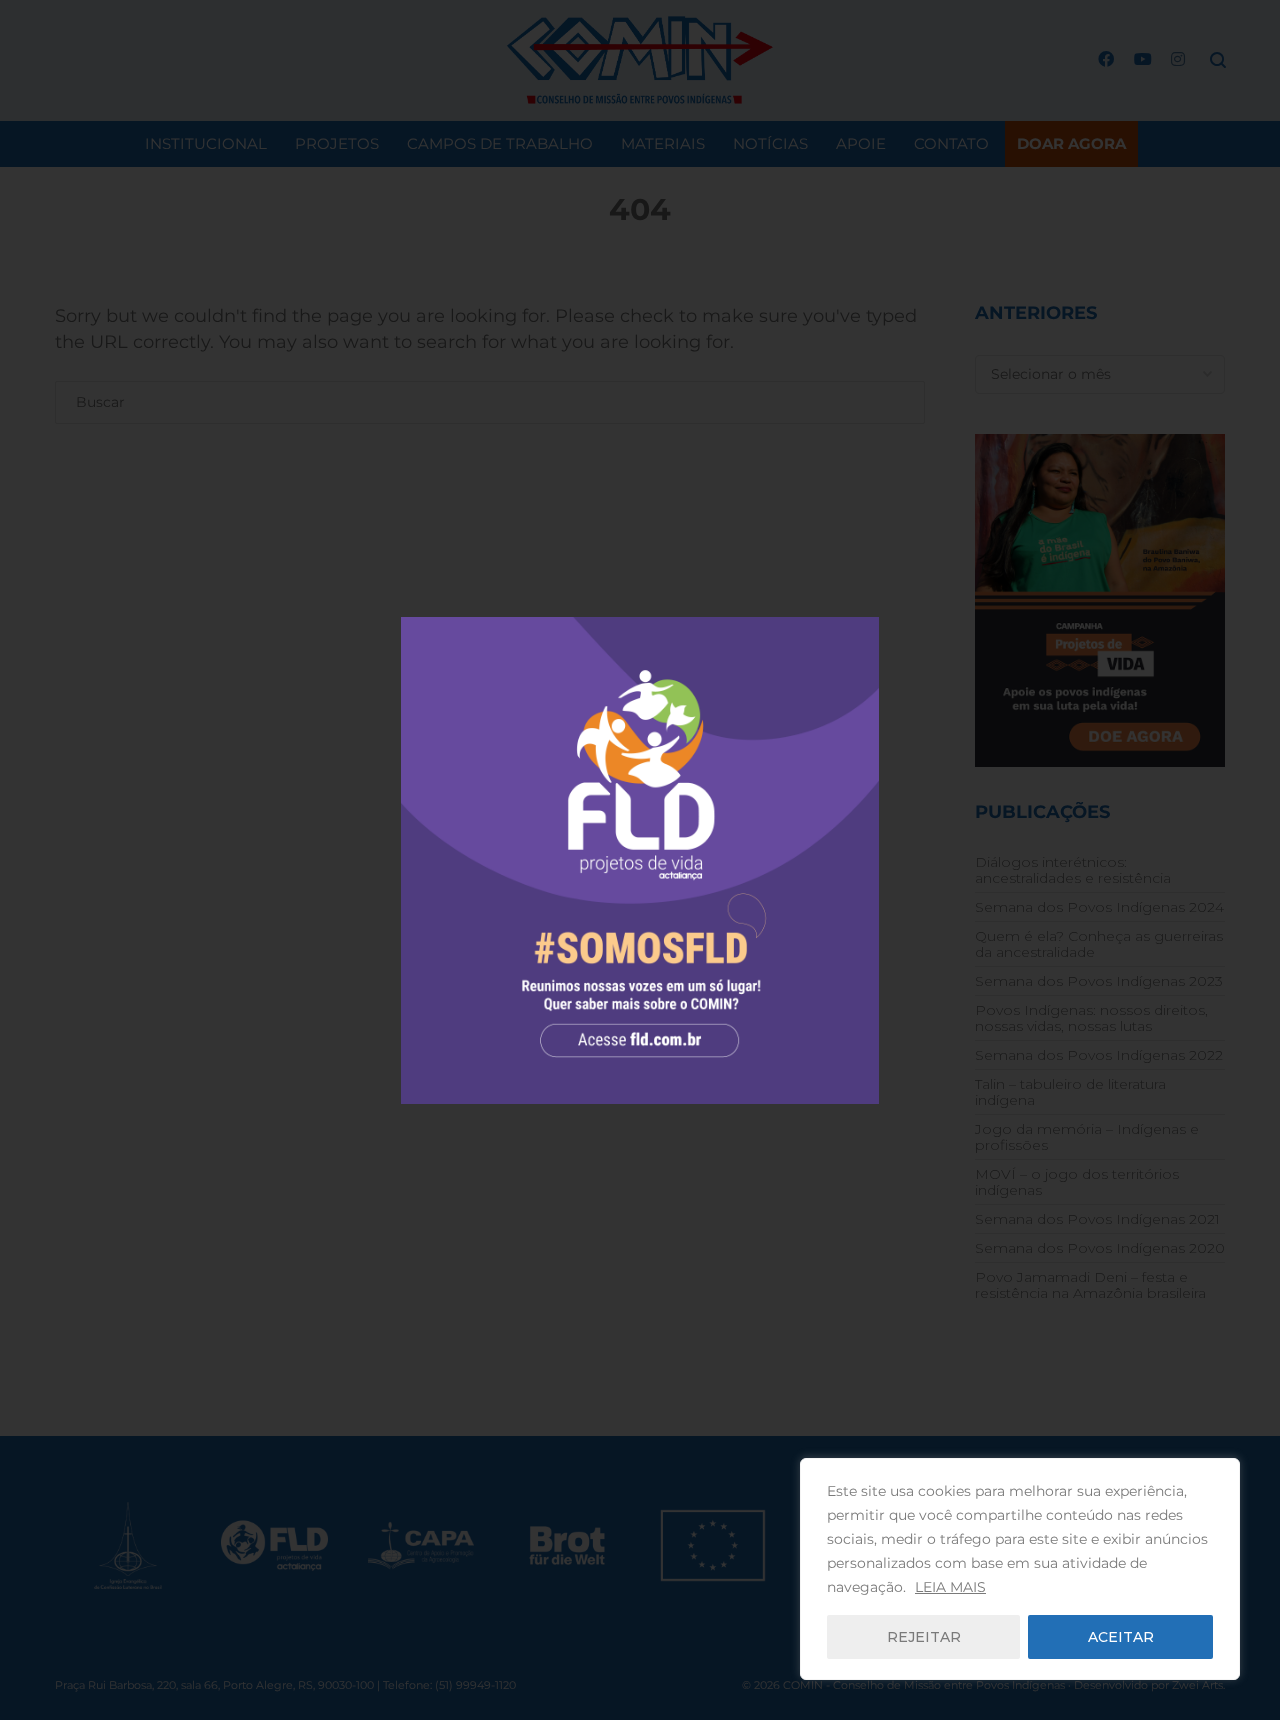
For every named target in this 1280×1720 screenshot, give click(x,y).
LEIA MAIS (950, 1587)
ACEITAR (1121, 1637)
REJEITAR (924, 1637)
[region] (1020, 1569)
